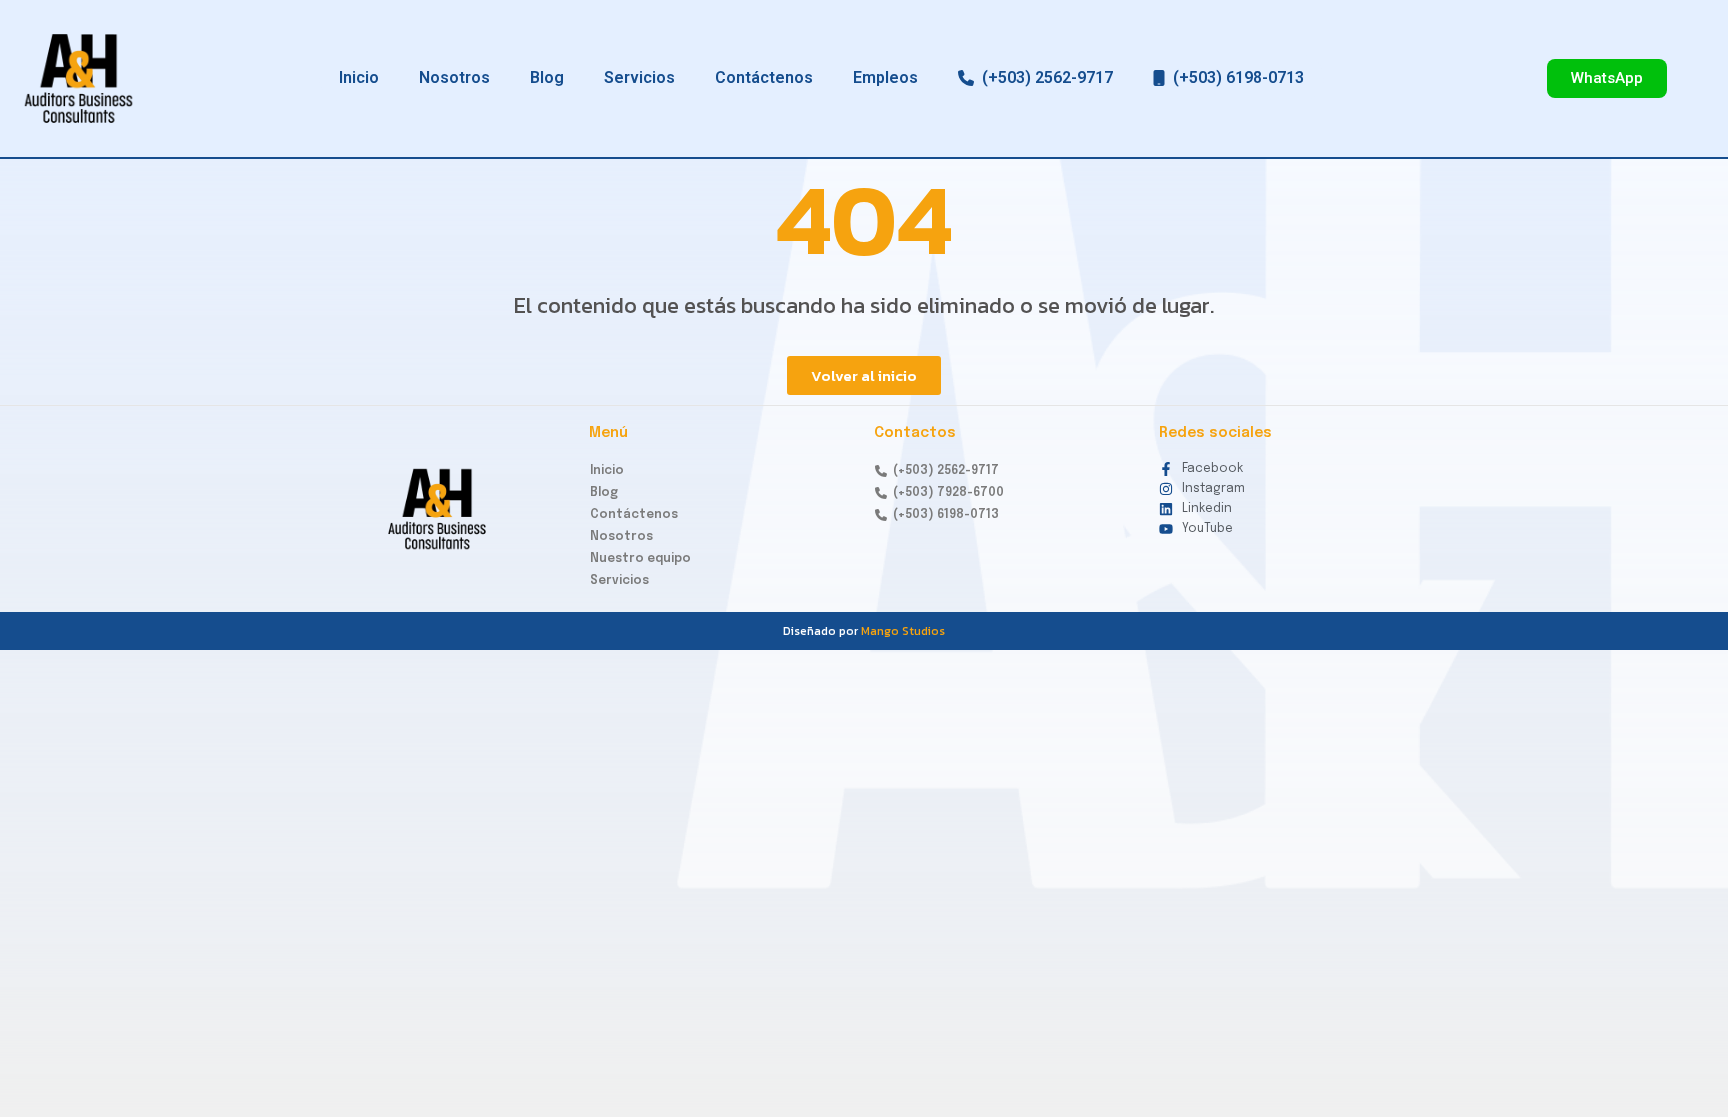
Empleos (885, 77)
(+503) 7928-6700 (945, 493)
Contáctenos (764, 77)
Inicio (359, 77)
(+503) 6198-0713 (1234, 77)
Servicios (639, 77)
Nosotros (454, 77)
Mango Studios (903, 631)
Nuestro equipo (640, 559)
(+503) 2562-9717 (1043, 77)
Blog (547, 77)
